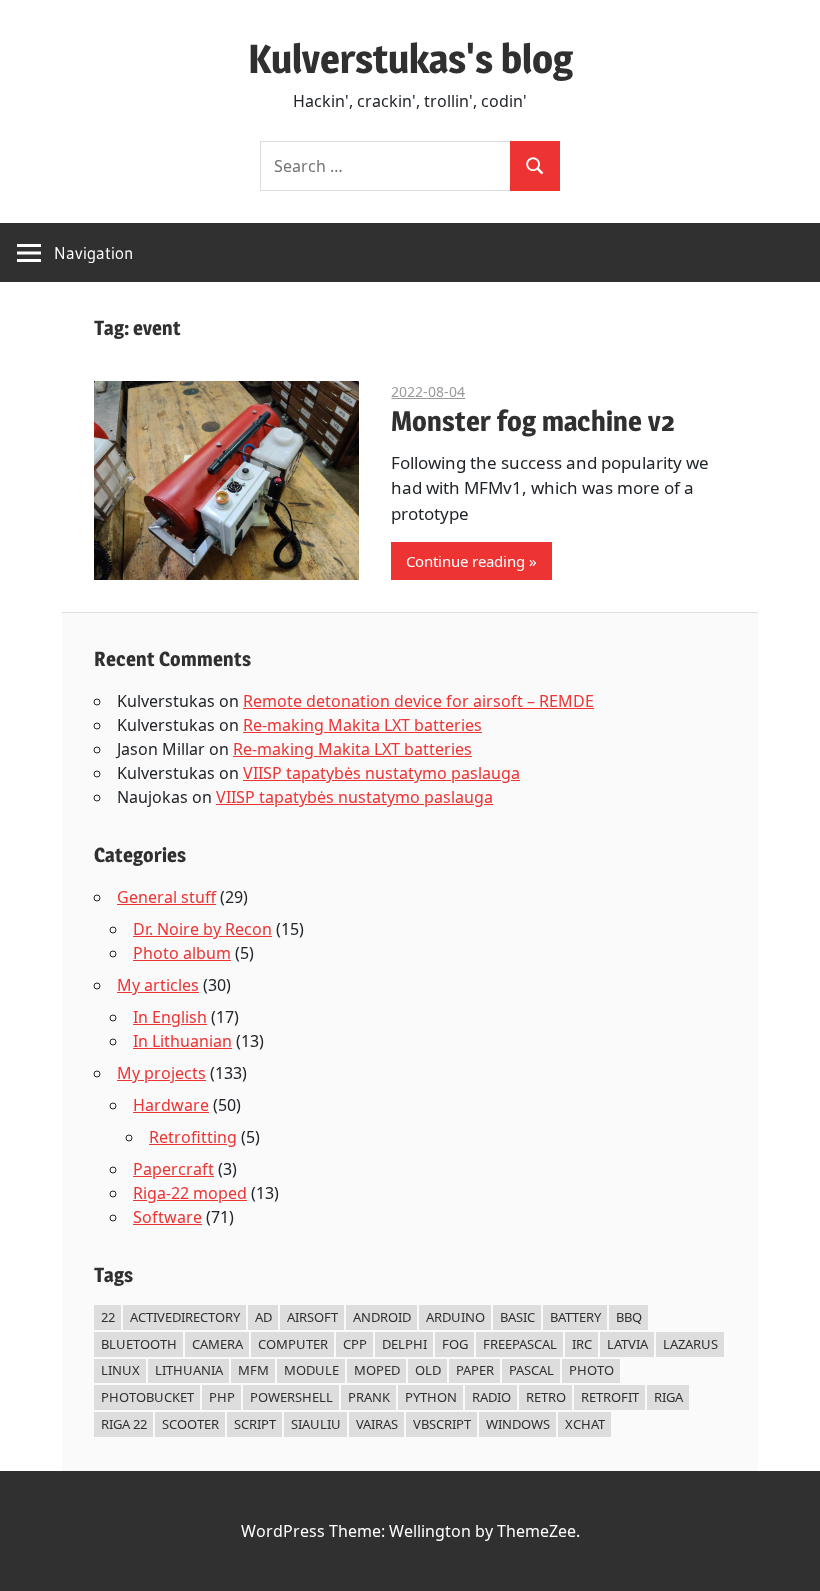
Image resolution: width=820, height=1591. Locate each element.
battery (575, 1317)
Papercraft (173, 1169)
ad (263, 1317)
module (311, 1370)
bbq (629, 1317)
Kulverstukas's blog (410, 58)
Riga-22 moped (190, 1193)
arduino (455, 1317)
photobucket (147, 1397)
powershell (291, 1397)
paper (475, 1370)
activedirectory (185, 1317)
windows (518, 1424)
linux (120, 1370)
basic (517, 1317)
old (428, 1370)
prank (369, 1397)
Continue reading (465, 561)
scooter (190, 1424)
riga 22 (124, 1424)
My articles (158, 985)
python (431, 1397)
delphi (404, 1344)
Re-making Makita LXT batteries (362, 725)
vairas (377, 1424)
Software (167, 1217)
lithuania (189, 1370)
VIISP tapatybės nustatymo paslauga (381, 773)
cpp (355, 1344)
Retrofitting (193, 1137)
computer (293, 1344)
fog (455, 1344)
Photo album (182, 953)
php (222, 1397)
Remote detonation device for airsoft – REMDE (418, 701)
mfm (253, 1370)
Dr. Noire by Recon (202, 929)
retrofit (610, 1397)
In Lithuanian (182, 1041)
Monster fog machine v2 (533, 421)
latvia (627, 1344)
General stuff (166, 897)
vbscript (442, 1424)
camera (217, 1344)
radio (491, 1397)
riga (668, 1397)
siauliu (316, 1424)
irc (582, 1344)
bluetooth (139, 1344)
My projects (161, 1073)
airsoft (312, 1317)
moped (377, 1370)
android (382, 1317)
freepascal (520, 1344)
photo (591, 1370)
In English (170, 1017)
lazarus (690, 1344)
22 (108, 1317)
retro (546, 1397)
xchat (585, 1424)
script (255, 1424)
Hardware (171, 1105)
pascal (531, 1370)
